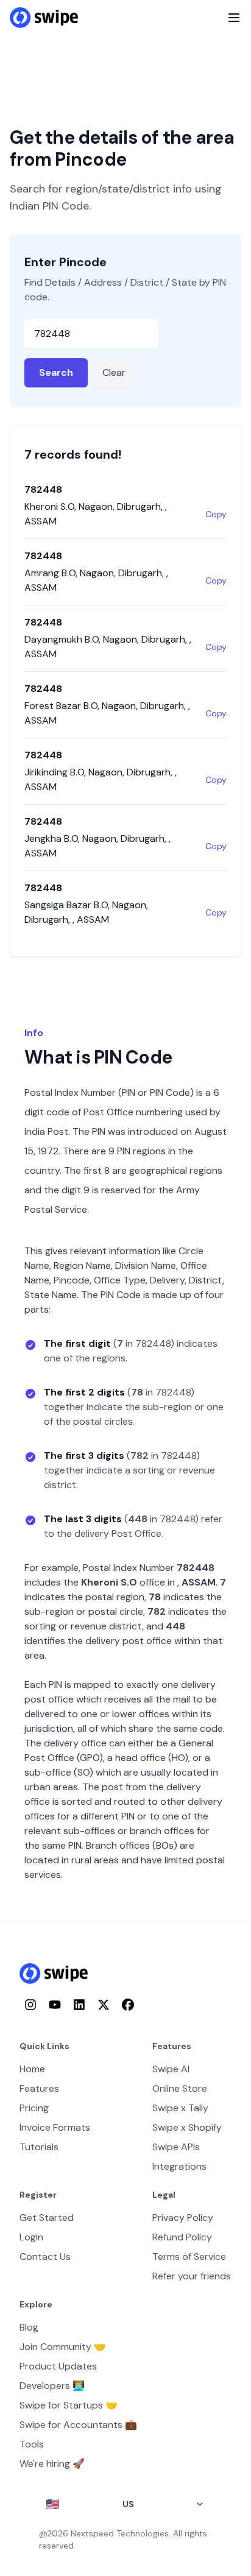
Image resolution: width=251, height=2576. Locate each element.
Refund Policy (182, 2237)
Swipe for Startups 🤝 (69, 2405)
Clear (114, 372)
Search (56, 372)
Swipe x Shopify (187, 2127)
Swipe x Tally (180, 2108)
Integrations (179, 2166)
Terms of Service (189, 2257)
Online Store (180, 2088)
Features (39, 2088)
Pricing (34, 2108)
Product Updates (58, 2366)
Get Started (47, 2218)
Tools (32, 2444)
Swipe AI (171, 2069)
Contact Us (45, 2257)
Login (31, 2237)
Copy (216, 514)
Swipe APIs (176, 2147)
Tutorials (39, 2147)
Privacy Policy (183, 2218)
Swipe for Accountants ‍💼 (78, 2425)
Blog (29, 2327)
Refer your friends (192, 2276)
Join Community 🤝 (63, 2347)
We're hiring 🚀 (52, 2464)
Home (32, 2069)
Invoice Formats (55, 2127)
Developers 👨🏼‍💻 (52, 2386)
